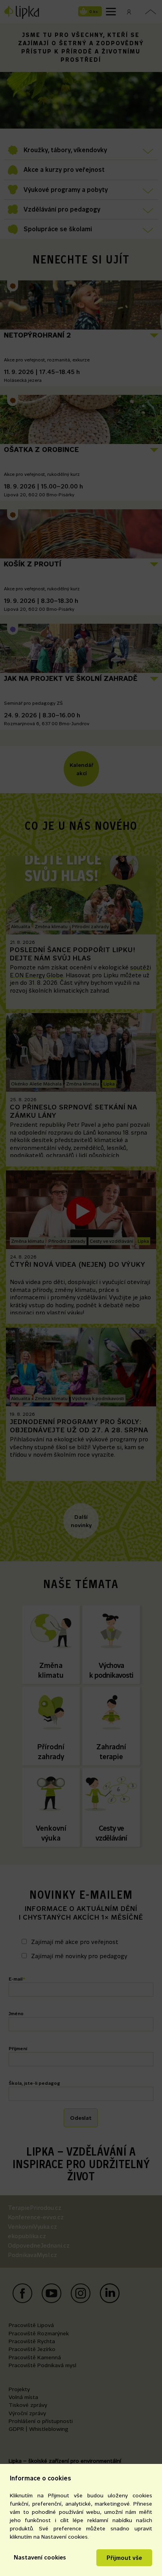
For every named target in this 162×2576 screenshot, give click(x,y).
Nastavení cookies (40, 2557)
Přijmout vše (124, 2558)
